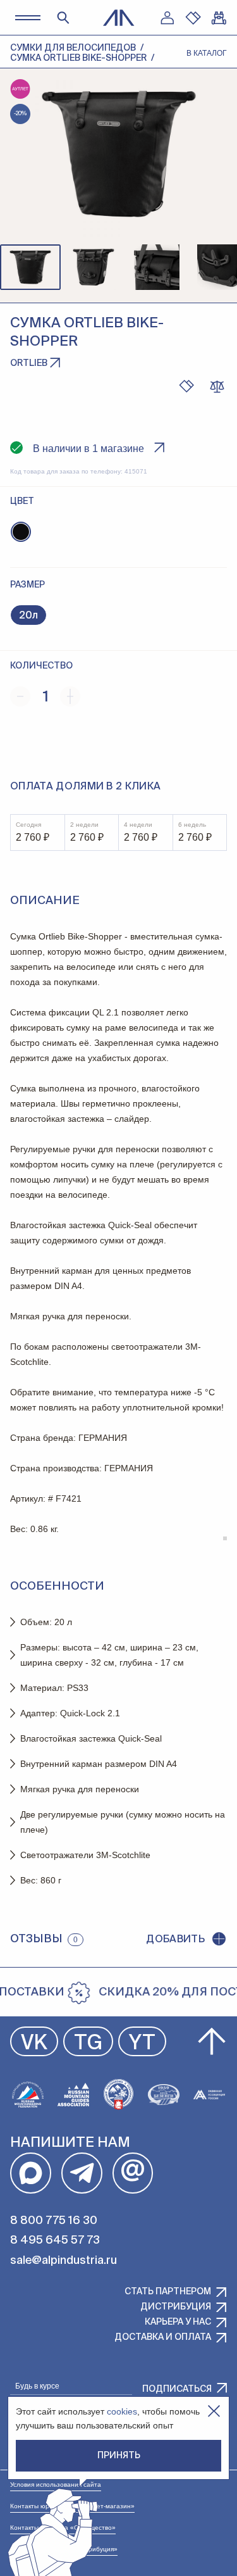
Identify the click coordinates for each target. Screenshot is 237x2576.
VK (34, 2044)
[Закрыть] (214, 2411)
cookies (122, 2411)
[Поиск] (63, 18)
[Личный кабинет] (167, 18)
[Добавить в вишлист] (186, 386)
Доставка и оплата (163, 2337)
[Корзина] (219, 18)
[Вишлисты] (193, 18)
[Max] (31, 2173)
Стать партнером (168, 2292)
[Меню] (27, 17)
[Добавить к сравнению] (217, 386)
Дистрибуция (176, 2307)
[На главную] (119, 18)
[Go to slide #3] (157, 267)
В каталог (207, 53)
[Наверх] (212, 2042)
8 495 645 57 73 (55, 2240)
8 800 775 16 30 (54, 2221)
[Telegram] (82, 2173)
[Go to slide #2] (94, 267)
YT (142, 2044)
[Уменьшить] (20, 696)
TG (88, 2044)
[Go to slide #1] (30, 267)
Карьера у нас (178, 2322)
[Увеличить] (70, 696)
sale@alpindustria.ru (64, 2261)
